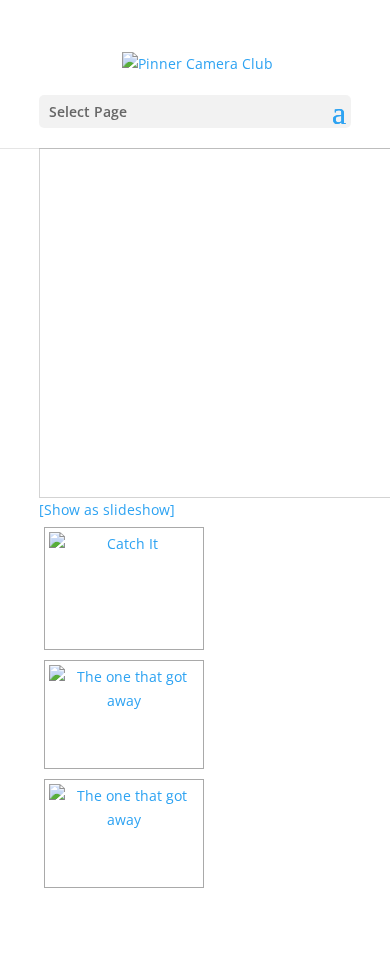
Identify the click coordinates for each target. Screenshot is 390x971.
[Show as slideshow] (107, 509)
